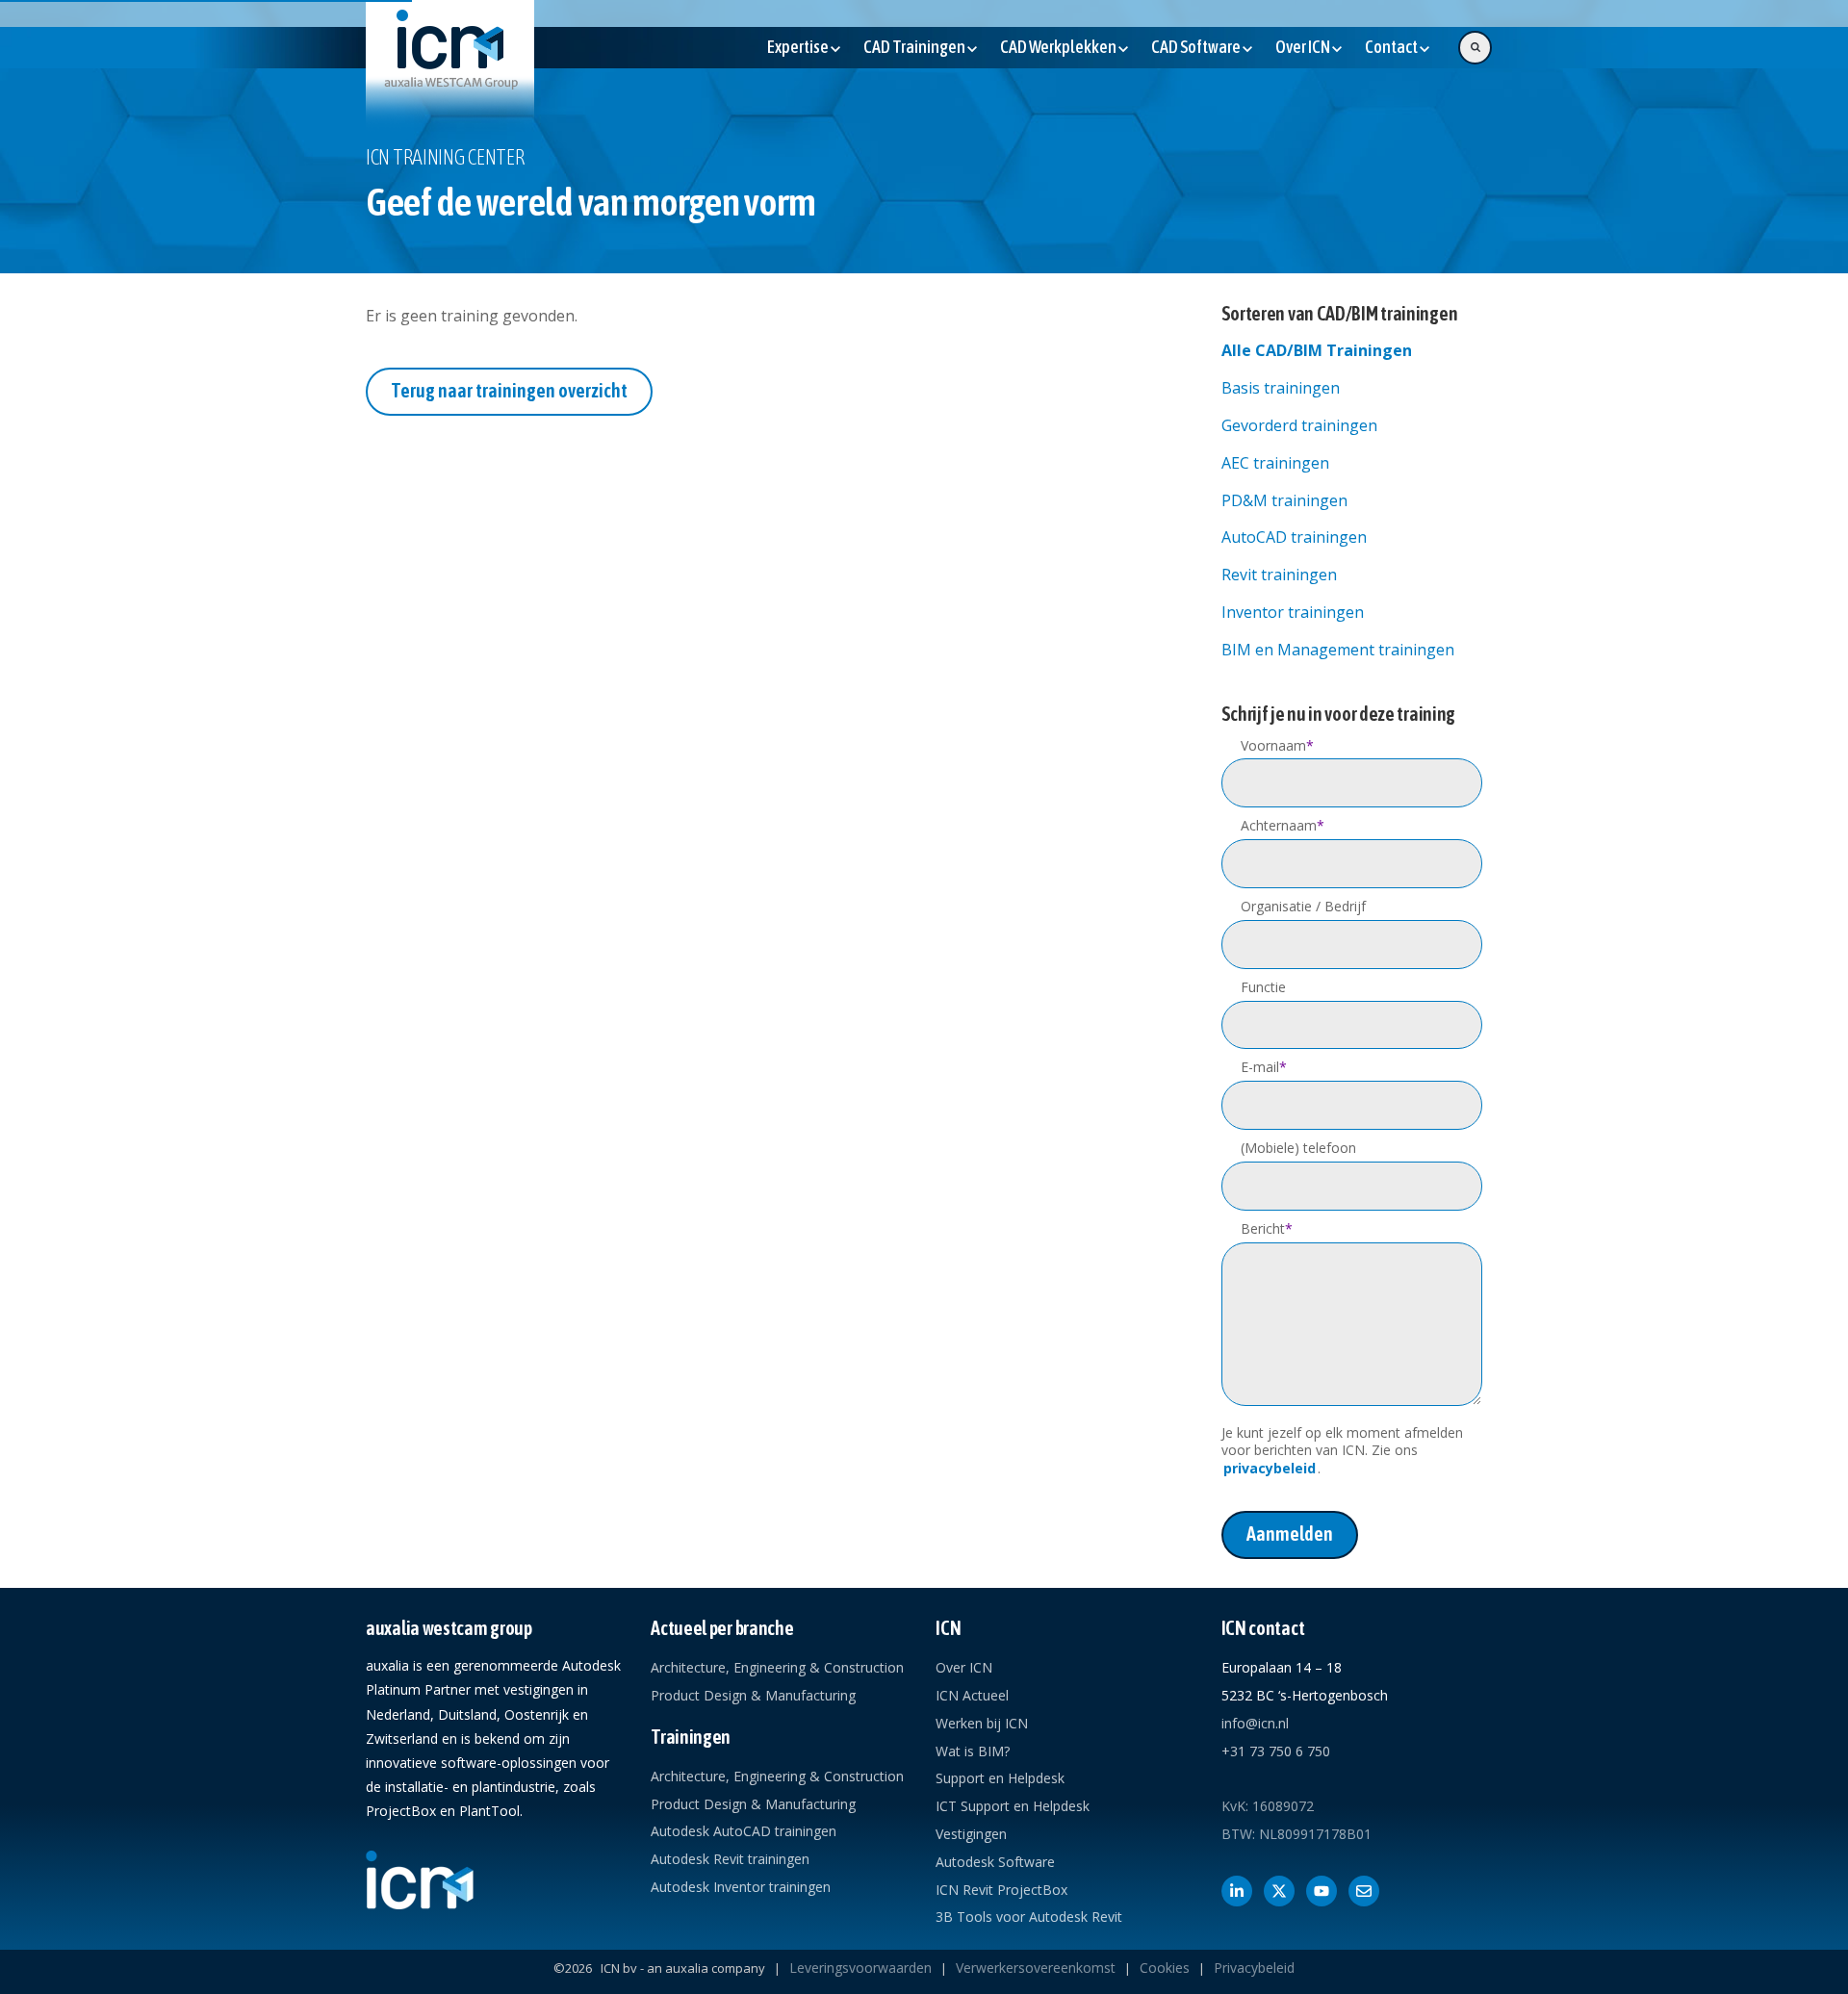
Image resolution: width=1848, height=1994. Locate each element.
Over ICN (964, 1667)
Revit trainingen (1279, 575)
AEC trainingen (1275, 463)
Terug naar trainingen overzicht (509, 390)
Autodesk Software (995, 1862)
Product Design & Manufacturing (753, 1695)
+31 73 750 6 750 (1276, 1751)
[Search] (1475, 48)
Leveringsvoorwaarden (860, 1968)
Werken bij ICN (982, 1723)
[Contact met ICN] (1364, 1891)
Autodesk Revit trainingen (730, 1859)
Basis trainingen (1281, 388)
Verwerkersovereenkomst (1036, 1968)
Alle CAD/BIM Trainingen (1317, 350)
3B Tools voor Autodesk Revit (1029, 1917)
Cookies (1165, 1968)
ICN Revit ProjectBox (1001, 1890)
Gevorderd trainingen (1299, 425)
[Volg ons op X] (1279, 1891)
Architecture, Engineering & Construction (777, 1667)
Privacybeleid (1254, 1968)
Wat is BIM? (973, 1751)
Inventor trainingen (1293, 612)
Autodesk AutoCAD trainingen (744, 1831)
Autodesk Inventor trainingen (741, 1887)
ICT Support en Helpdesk (1013, 1806)
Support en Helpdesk (1000, 1778)
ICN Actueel (972, 1695)
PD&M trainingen (1284, 500)
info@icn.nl (1255, 1723)
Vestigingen (971, 1834)
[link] (450, 64)
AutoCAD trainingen (1294, 537)
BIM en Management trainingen (1338, 650)
